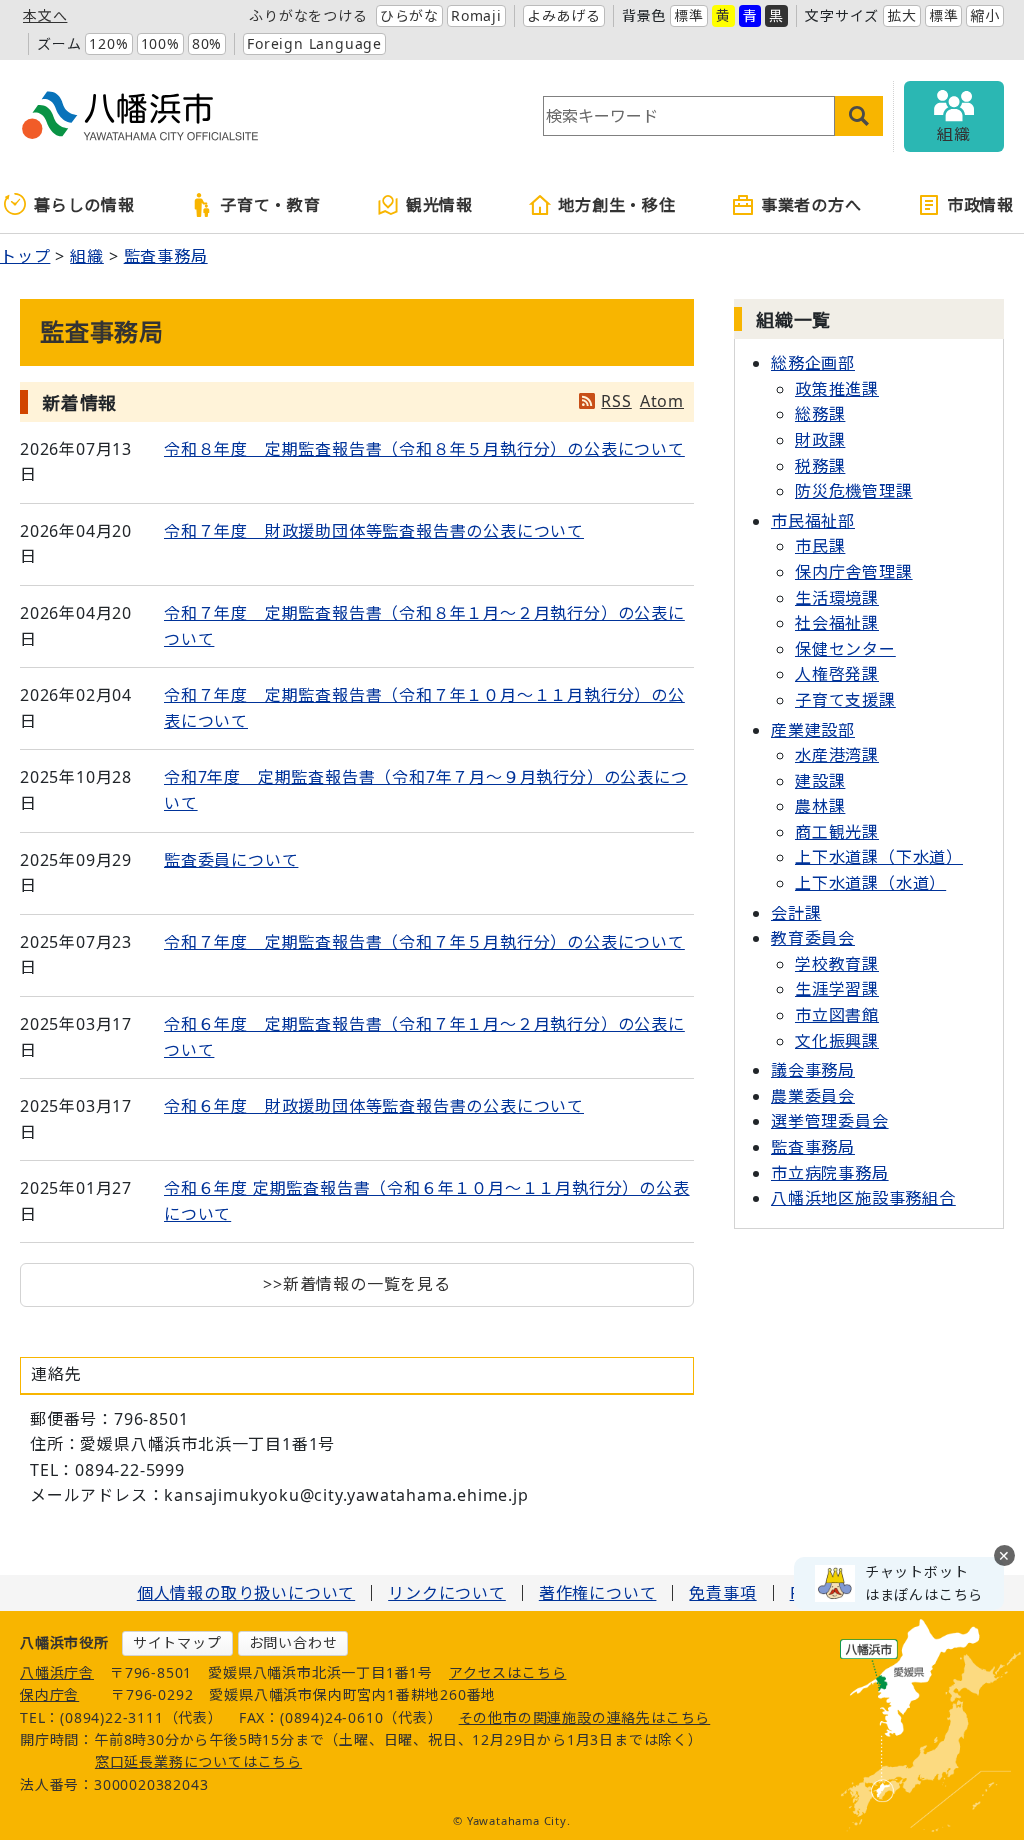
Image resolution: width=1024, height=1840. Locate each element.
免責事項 (722, 1593)
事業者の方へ (811, 205)
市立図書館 (837, 1015)
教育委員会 (813, 938)
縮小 (985, 15)
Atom (662, 401)
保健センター (845, 649)
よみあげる (564, 15)
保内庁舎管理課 (854, 572)
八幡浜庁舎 (57, 1672)
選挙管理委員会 (830, 1121)
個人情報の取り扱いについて (246, 1593)
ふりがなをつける (308, 15)
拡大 (902, 15)
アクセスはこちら (507, 1672)
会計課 (796, 913)
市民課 (820, 546)
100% (160, 43)
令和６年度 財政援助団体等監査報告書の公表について (374, 1106)
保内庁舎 (49, 1694)
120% (108, 43)
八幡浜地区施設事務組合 (863, 1198)
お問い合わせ (293, 1642)
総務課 (820, 414)
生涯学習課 (837, 989)
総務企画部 (813, 363)
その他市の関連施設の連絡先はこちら (585, 1717)
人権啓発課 (837, 674)
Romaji (476, 15)
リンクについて (447, 1593)
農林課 (820, 806)
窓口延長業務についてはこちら (198, 1761)
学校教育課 (837, 964)
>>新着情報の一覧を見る (357, 1284)
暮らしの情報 (84, 205)
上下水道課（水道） (870, 883)
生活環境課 (837, 598)
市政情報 (980, 205)
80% (207, 43)
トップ (25, 256)
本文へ (45, 15)
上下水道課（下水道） (879, 857)
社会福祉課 (837, 623)
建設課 (820, 781)
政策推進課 (837, 389)
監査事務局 (166, 256)
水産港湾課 (837, 755)
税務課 (820, 466)
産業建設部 (813, 730)
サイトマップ (177, 1642)
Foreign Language (314, 43)
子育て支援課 (845, 700)
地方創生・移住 (617, 205)
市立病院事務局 (830, 1173)
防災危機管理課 (854, 491)
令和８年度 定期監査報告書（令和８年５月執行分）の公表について (424, 449)
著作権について (598, 1593)
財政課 (820, 440)
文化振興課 (837, 1041)
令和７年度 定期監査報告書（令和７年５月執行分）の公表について (424, 942)
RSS (616, 401)
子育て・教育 (270, 205)
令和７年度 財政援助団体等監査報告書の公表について (374, 531)
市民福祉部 (813, 521)
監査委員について (231, 860)
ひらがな (409, 15)
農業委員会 (813, 1096)
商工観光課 (837, 832)
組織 (87, 256)
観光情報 (439, 205)
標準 (689, 15)
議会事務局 (813, 1070)
